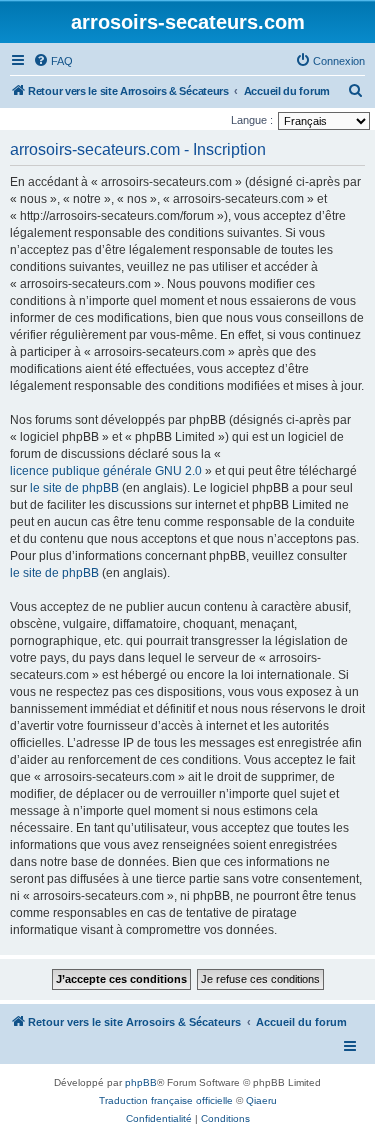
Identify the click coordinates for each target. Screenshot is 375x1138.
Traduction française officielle (166, 1100)
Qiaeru (261, 1100)
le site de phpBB (74, 488)
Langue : (252, 120)
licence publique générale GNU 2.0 (106, 471)
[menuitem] (53, 61)
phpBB (141, 1082)
